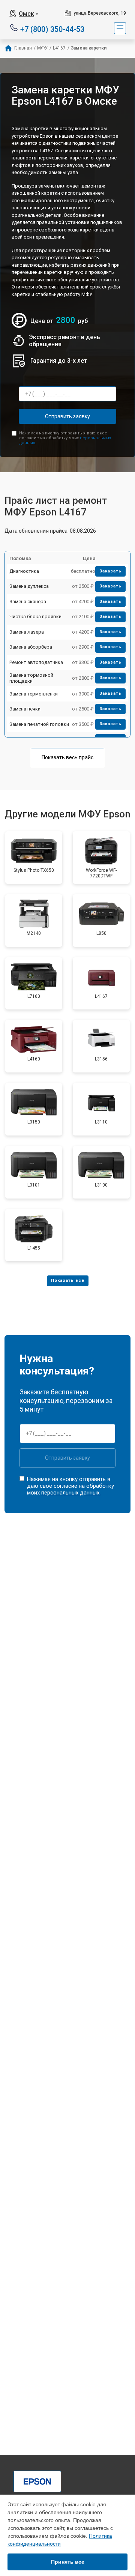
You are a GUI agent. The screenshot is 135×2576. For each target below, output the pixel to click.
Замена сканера (28, 602)
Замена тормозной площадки (31, 678)
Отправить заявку (67, 416)
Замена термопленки (34, 694)
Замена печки (25, 709)
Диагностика (24, 571)
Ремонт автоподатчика (36, 662)
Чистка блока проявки (35, 617)
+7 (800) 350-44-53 (52, 29)
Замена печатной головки (39, 724)
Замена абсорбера (31, 647)
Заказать (110, 571)
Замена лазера (27, 632)
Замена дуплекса (29, 586)
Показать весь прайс (67, 757)
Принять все (68, 2562)
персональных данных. (71, 1493)
